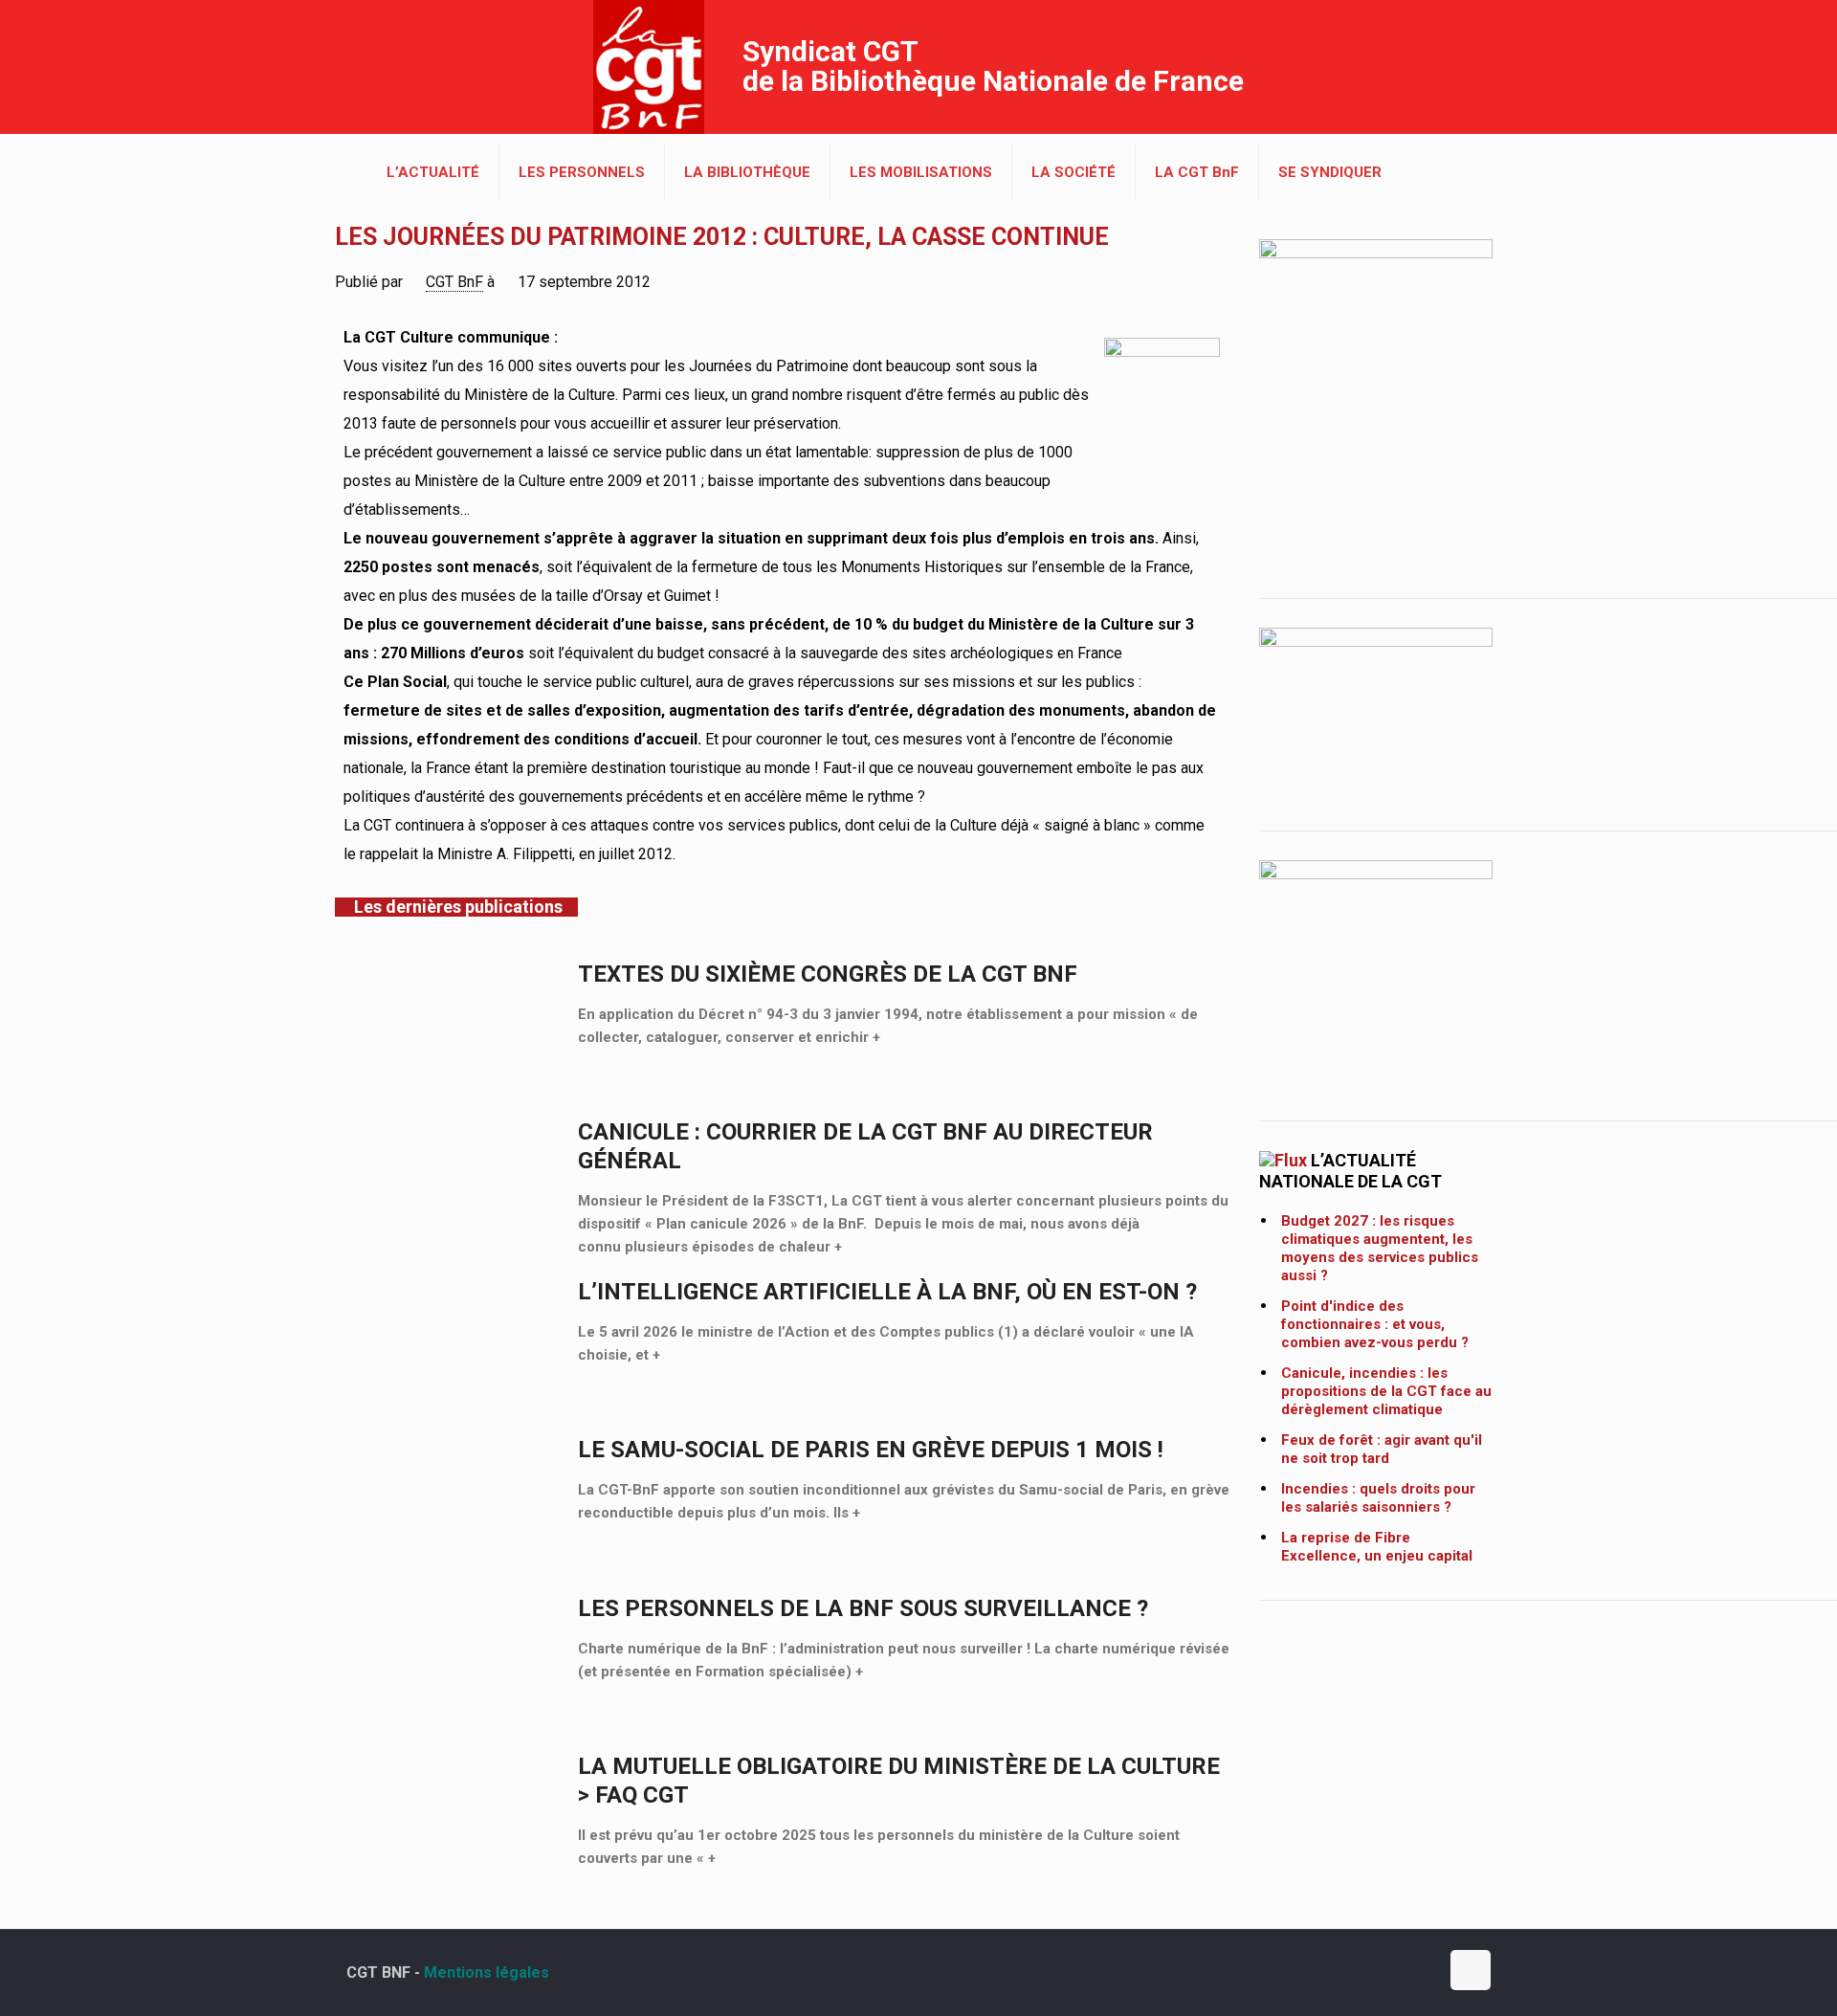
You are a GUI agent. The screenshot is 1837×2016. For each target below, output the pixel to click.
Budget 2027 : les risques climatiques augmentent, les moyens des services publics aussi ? (1380, 1248)
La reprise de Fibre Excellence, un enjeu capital (1377, 1547)
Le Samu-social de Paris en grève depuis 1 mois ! (871, 1450)
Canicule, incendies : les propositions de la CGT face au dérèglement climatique (1386, 1391)
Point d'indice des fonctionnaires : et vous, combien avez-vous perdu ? (1375, 1324)
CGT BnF (454, 282)
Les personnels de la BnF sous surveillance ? (863, 1608)
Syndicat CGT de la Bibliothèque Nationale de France (993, 66)
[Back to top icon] (1471, 1970)
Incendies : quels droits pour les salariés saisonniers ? (1378, 1498)
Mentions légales (487, 1972)
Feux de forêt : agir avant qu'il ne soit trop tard (1382, 1449)
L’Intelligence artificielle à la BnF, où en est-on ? (887, 1292)
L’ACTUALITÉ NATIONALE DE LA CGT (1350, 1171)
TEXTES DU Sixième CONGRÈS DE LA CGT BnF (828, 974)
